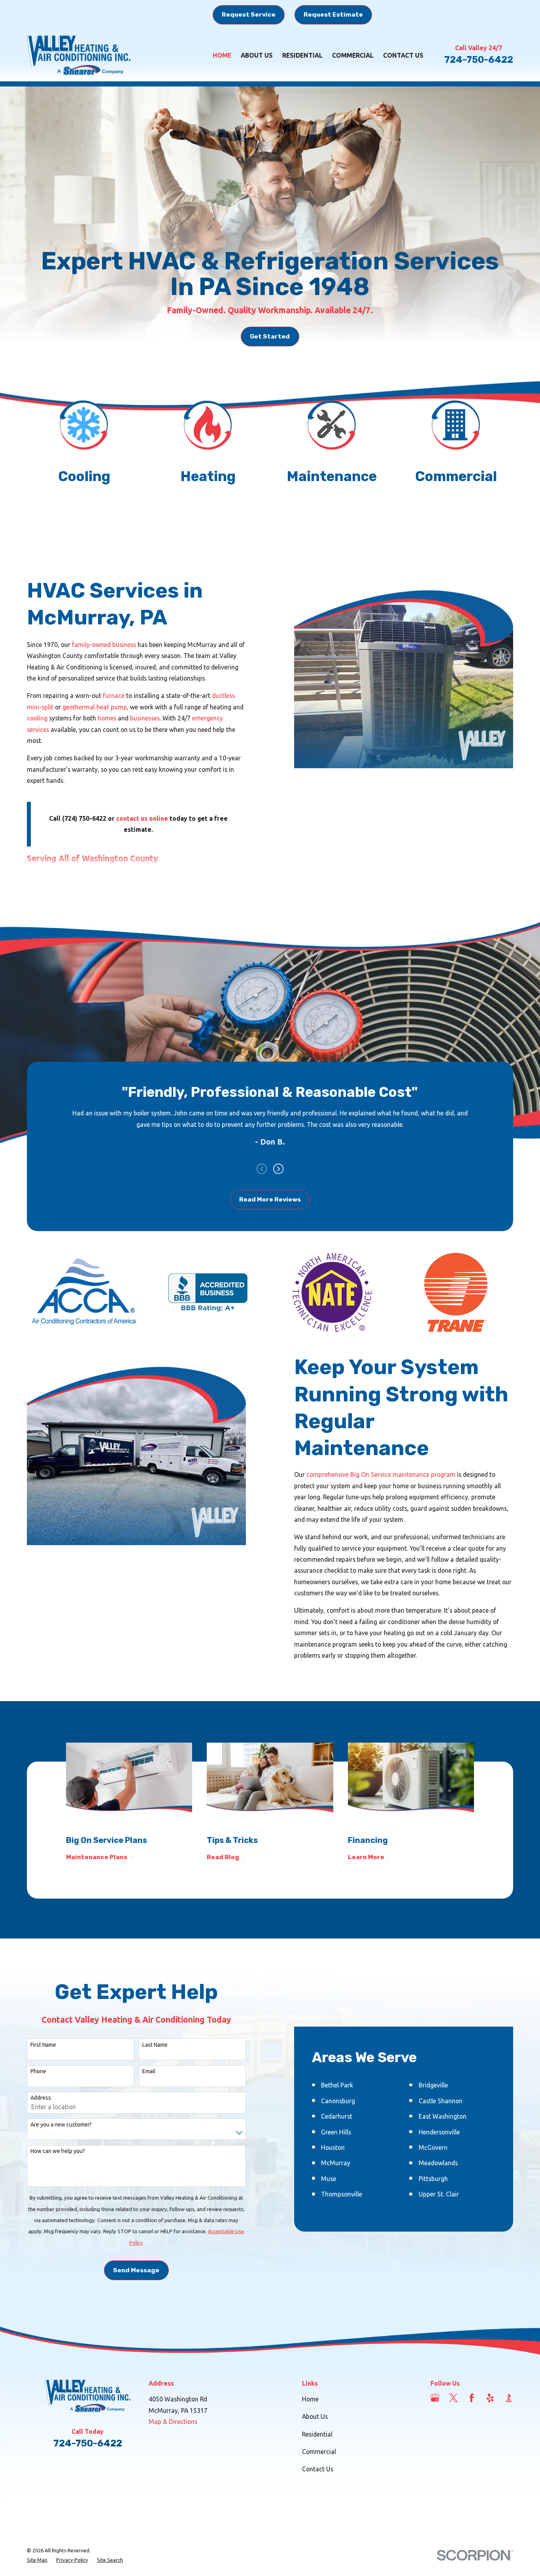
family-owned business (104, 645)
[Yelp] (490, 2398)
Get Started (270, 336)
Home (310, 2399)
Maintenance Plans (97, 1857)
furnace (114, 696)
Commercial (319, 2452)
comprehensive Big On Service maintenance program (381, 1474)
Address (41, 2098)
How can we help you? (58, 2151)
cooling (37, 718)
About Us (315, 2416)
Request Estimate (333, 14)
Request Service (249, 14)
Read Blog (223, 1857)
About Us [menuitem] (257, 55)
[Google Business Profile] (435, 2398)
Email (149, 2071)
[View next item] (278, 1169)
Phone (38, 2071)
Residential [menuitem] (302, 55)
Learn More (366, 1857)
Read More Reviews (270, 1199)
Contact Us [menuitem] (403, 55)
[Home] (79, 55)
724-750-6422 (479, 60)
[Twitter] (453, 2398)
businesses (145, 718)
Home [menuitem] (222, 55)
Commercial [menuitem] (353, 55)
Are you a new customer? (61, 2125)
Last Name (155, 2045)
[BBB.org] (509, 2398)
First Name (43, 2045)
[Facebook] (472, 2398)
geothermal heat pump (95, 707)
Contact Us (318, 2469)
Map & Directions (173, 2422)
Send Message (136, 2270)
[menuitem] (37, 2560)
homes (108, 718)
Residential (317, 2434)
